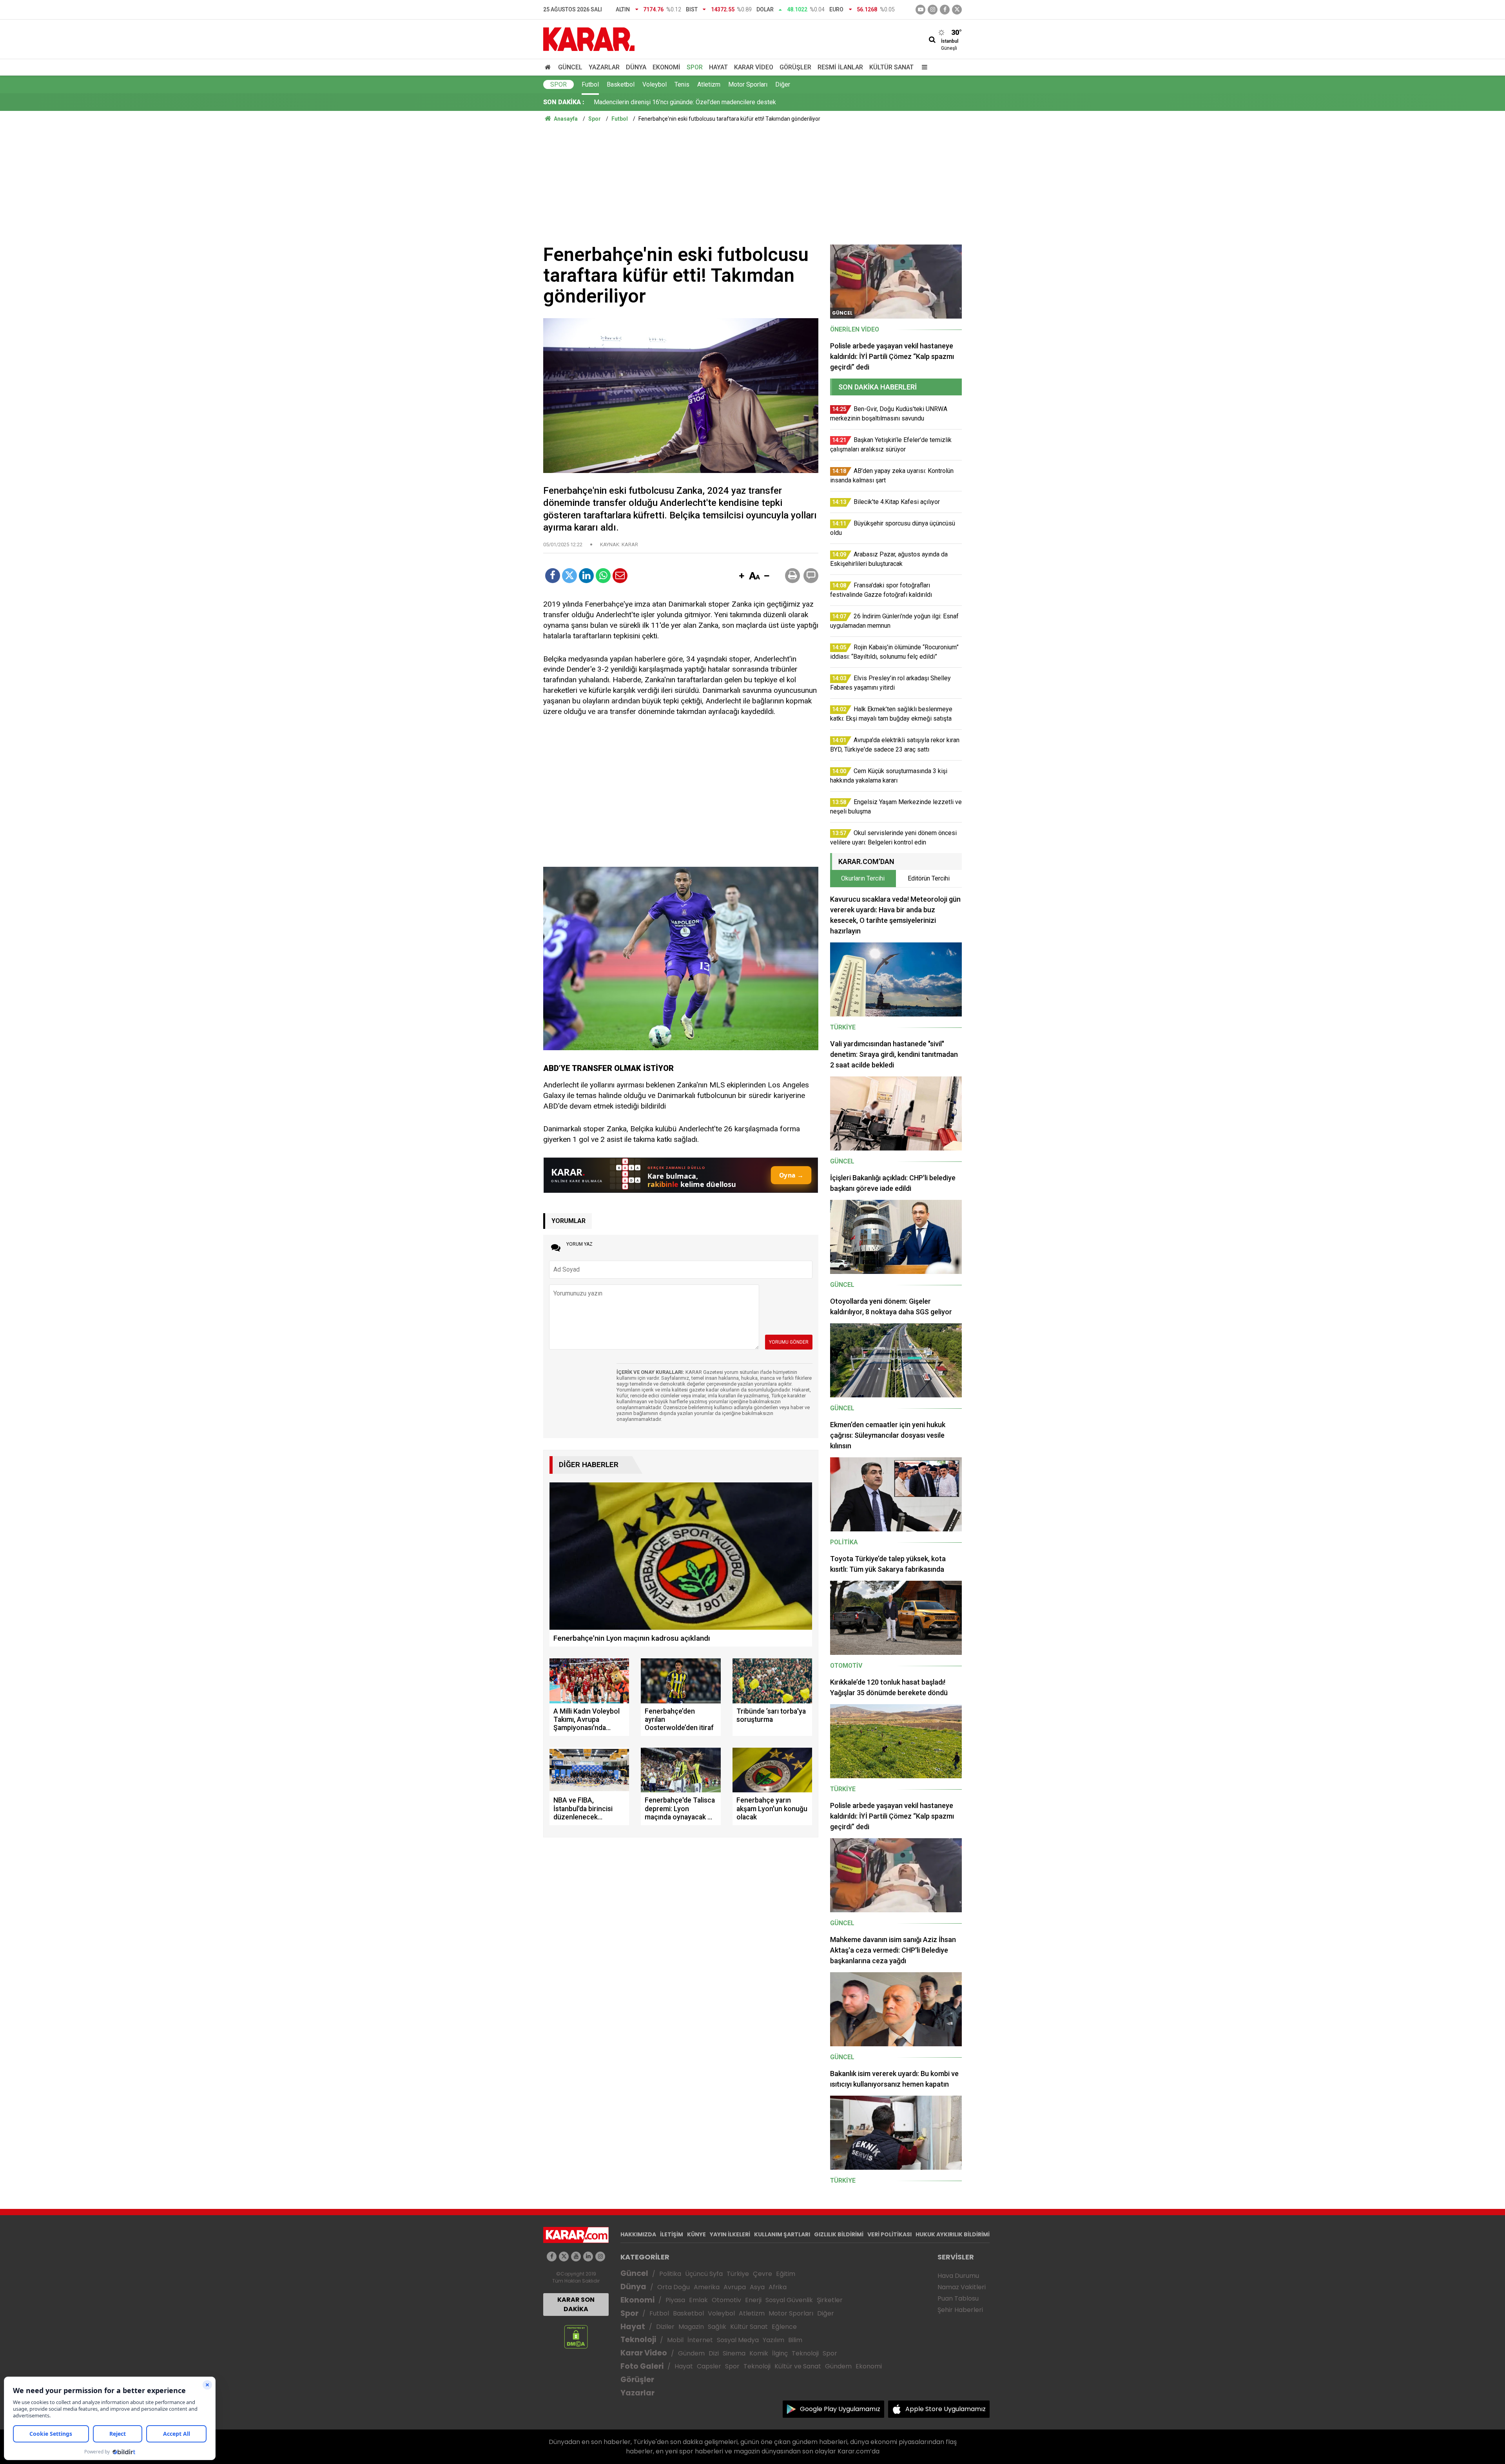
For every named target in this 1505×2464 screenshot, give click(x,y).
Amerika (707, 2287)
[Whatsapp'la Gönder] (603, 576)
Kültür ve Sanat (798, 2366)
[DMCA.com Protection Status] (576, 2336)
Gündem (691, 2353)
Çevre (762, 2274)
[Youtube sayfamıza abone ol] (576, 2257)
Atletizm (709, 84)
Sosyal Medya (738, 2340)
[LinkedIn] (586, 576)
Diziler (665, 2327)
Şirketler (830, 2300)
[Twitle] (569, 576)
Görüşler (795, 67)
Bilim (795, 2340)
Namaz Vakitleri (962, 2287)
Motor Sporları (748, 84)
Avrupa (735, 2287)
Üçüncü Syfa (704, 2274)
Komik (759, 2353)
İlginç (780, 2353)
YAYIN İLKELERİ (730, 2234)
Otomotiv (726, 2300)
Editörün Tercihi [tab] (929, 878)
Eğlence (784, 2327)
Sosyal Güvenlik (789, 2300)
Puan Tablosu (958, 2298)
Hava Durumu (958, 2276)
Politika (670, 2274)
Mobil (675, 2340)
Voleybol (655, 84)
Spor (695, 67)
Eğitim (786, 2274)
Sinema (734, 2353)
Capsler (709, 2366)
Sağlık (717, 2327)
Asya (757, 2287)
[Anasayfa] (549, 67)
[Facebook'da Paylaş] (553, 576)
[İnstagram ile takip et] (933, 10)
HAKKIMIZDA (638, 2234)
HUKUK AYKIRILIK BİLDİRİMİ (953, 2234)
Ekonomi (666, 67)
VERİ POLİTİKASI (889, 2234)
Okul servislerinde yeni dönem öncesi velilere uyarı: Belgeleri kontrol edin (694, 107)
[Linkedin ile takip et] (588, 2257)
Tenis (682, 84)
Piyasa (675, 2300)
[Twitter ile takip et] (957, 10)
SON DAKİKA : (564, 102)
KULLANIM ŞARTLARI (782, 2234)
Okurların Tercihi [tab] (863, 878)
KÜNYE (696, 2234)
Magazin (691, 2327)
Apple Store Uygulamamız (946, 2409)
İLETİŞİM (672, 2234)
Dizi (714, 2353)
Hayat (718, 67)
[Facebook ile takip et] (945, 10)
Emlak (698, 2300)
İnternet (700, 2340)
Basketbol (621, 84)
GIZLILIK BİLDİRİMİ (839, 2234)
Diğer (783, 84)
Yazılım (773, 2340)
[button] (742, 576)
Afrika (778, 2287)
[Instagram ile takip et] (600, 2257)
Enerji (753, 2300)
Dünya (636, 67)
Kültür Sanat (891, 67)
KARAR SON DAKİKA (576, 2304)
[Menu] (923, 67)
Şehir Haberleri (960, 2310)
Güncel (570, 67)
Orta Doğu (674, 2287)
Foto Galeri (642, 2366)
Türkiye (738, 2274)
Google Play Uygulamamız (840, 2409)
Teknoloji (638, 2340)
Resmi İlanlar (840, 67)
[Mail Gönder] (620, 576)
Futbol (590, 84)
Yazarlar (604, 67)
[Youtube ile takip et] (920, 10)
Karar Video (754, 67)
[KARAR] (589, 39)
